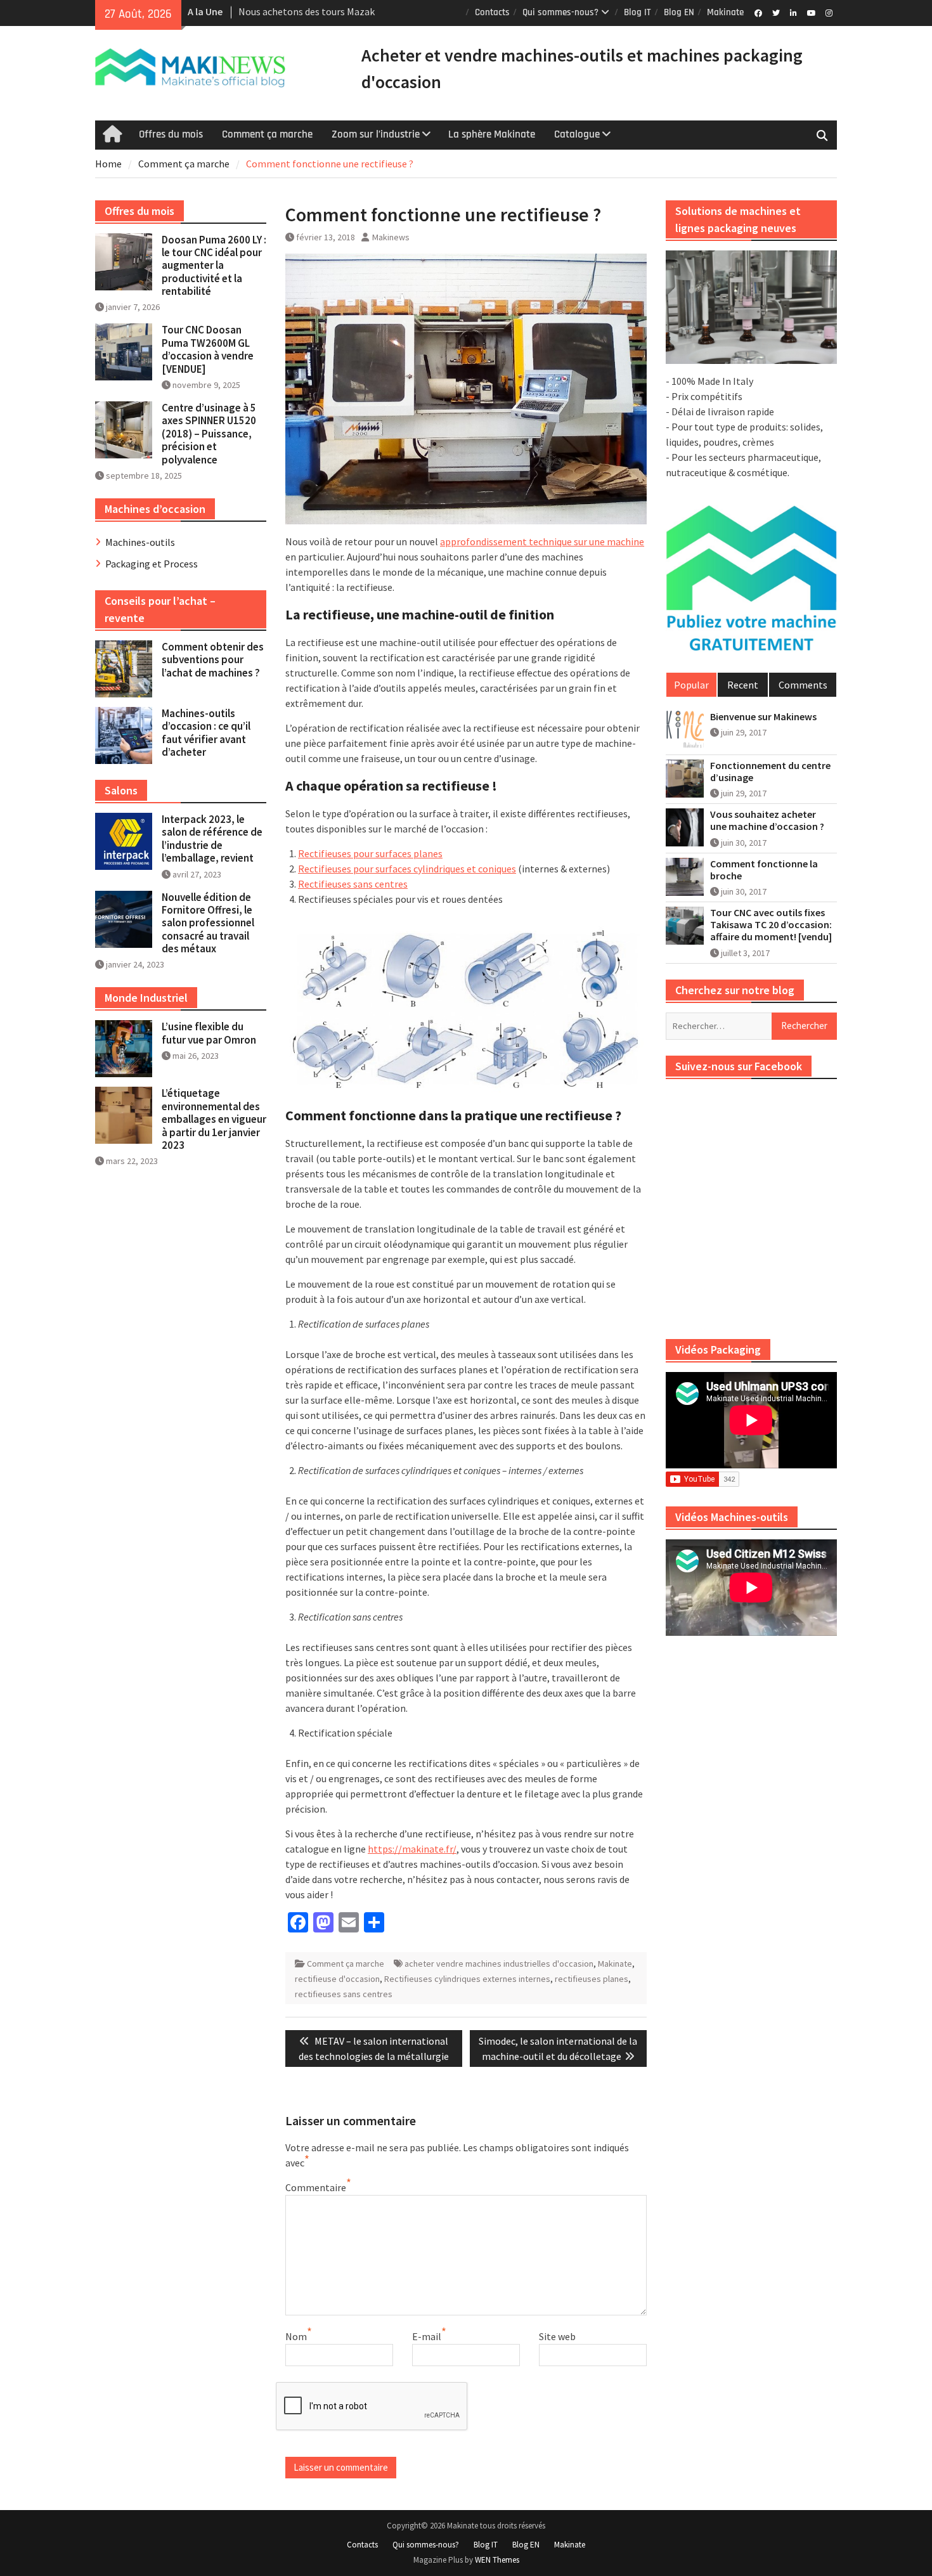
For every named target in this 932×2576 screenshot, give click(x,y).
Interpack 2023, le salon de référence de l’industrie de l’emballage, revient (212, 838)
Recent (743, 685)
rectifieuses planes (592, 1979)
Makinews (391, 237)
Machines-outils (140, 542)
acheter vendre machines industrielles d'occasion (499, 1964)
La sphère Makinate (492, 134)
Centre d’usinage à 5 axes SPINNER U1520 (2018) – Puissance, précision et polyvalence (209, 434)
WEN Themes (497, 2560)
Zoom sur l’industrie (376, 134)
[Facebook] (758, 12)
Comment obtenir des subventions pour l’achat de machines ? (213, 660)
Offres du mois (171, 134)
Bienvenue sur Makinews (763, 717)
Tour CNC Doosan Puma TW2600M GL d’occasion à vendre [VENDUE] (208, 349)
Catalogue (577, 134)
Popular (691, 685)
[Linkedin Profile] (793, 12)
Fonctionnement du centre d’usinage (770, 772)
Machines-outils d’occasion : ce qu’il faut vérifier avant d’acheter (206, 733)
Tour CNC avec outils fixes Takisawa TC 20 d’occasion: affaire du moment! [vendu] (771, 925)
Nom (296, 2336)
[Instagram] (829, 12)
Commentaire (316, 2187)
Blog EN (679, 12)
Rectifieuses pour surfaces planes (370, 853)
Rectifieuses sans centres (353, 884)
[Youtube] (811, 12)
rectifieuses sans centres (344, 1994)
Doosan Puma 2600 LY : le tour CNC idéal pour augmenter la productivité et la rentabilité (214, 266)
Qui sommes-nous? (560, 12)
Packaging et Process (152, 564)
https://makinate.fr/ (412, 1849)
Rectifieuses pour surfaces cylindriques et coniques (407, 869)
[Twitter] (776, 12)
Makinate (725, 12)
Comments (803, 685)
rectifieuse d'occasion (337, 1979)
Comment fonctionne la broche (764, 870)
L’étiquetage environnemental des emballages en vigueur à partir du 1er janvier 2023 (214, 1119)
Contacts (492, 12)
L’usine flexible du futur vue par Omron (209, 1033)
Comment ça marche (267, 134)
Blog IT (638, 12)
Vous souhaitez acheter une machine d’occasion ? (767, 820)
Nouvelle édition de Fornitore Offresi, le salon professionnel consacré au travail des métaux (208, 923)
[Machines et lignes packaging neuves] (751, 307)
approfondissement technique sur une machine (542, 541)
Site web (557, 2336)
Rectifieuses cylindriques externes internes (467, 1979)
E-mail (427, 2336)
